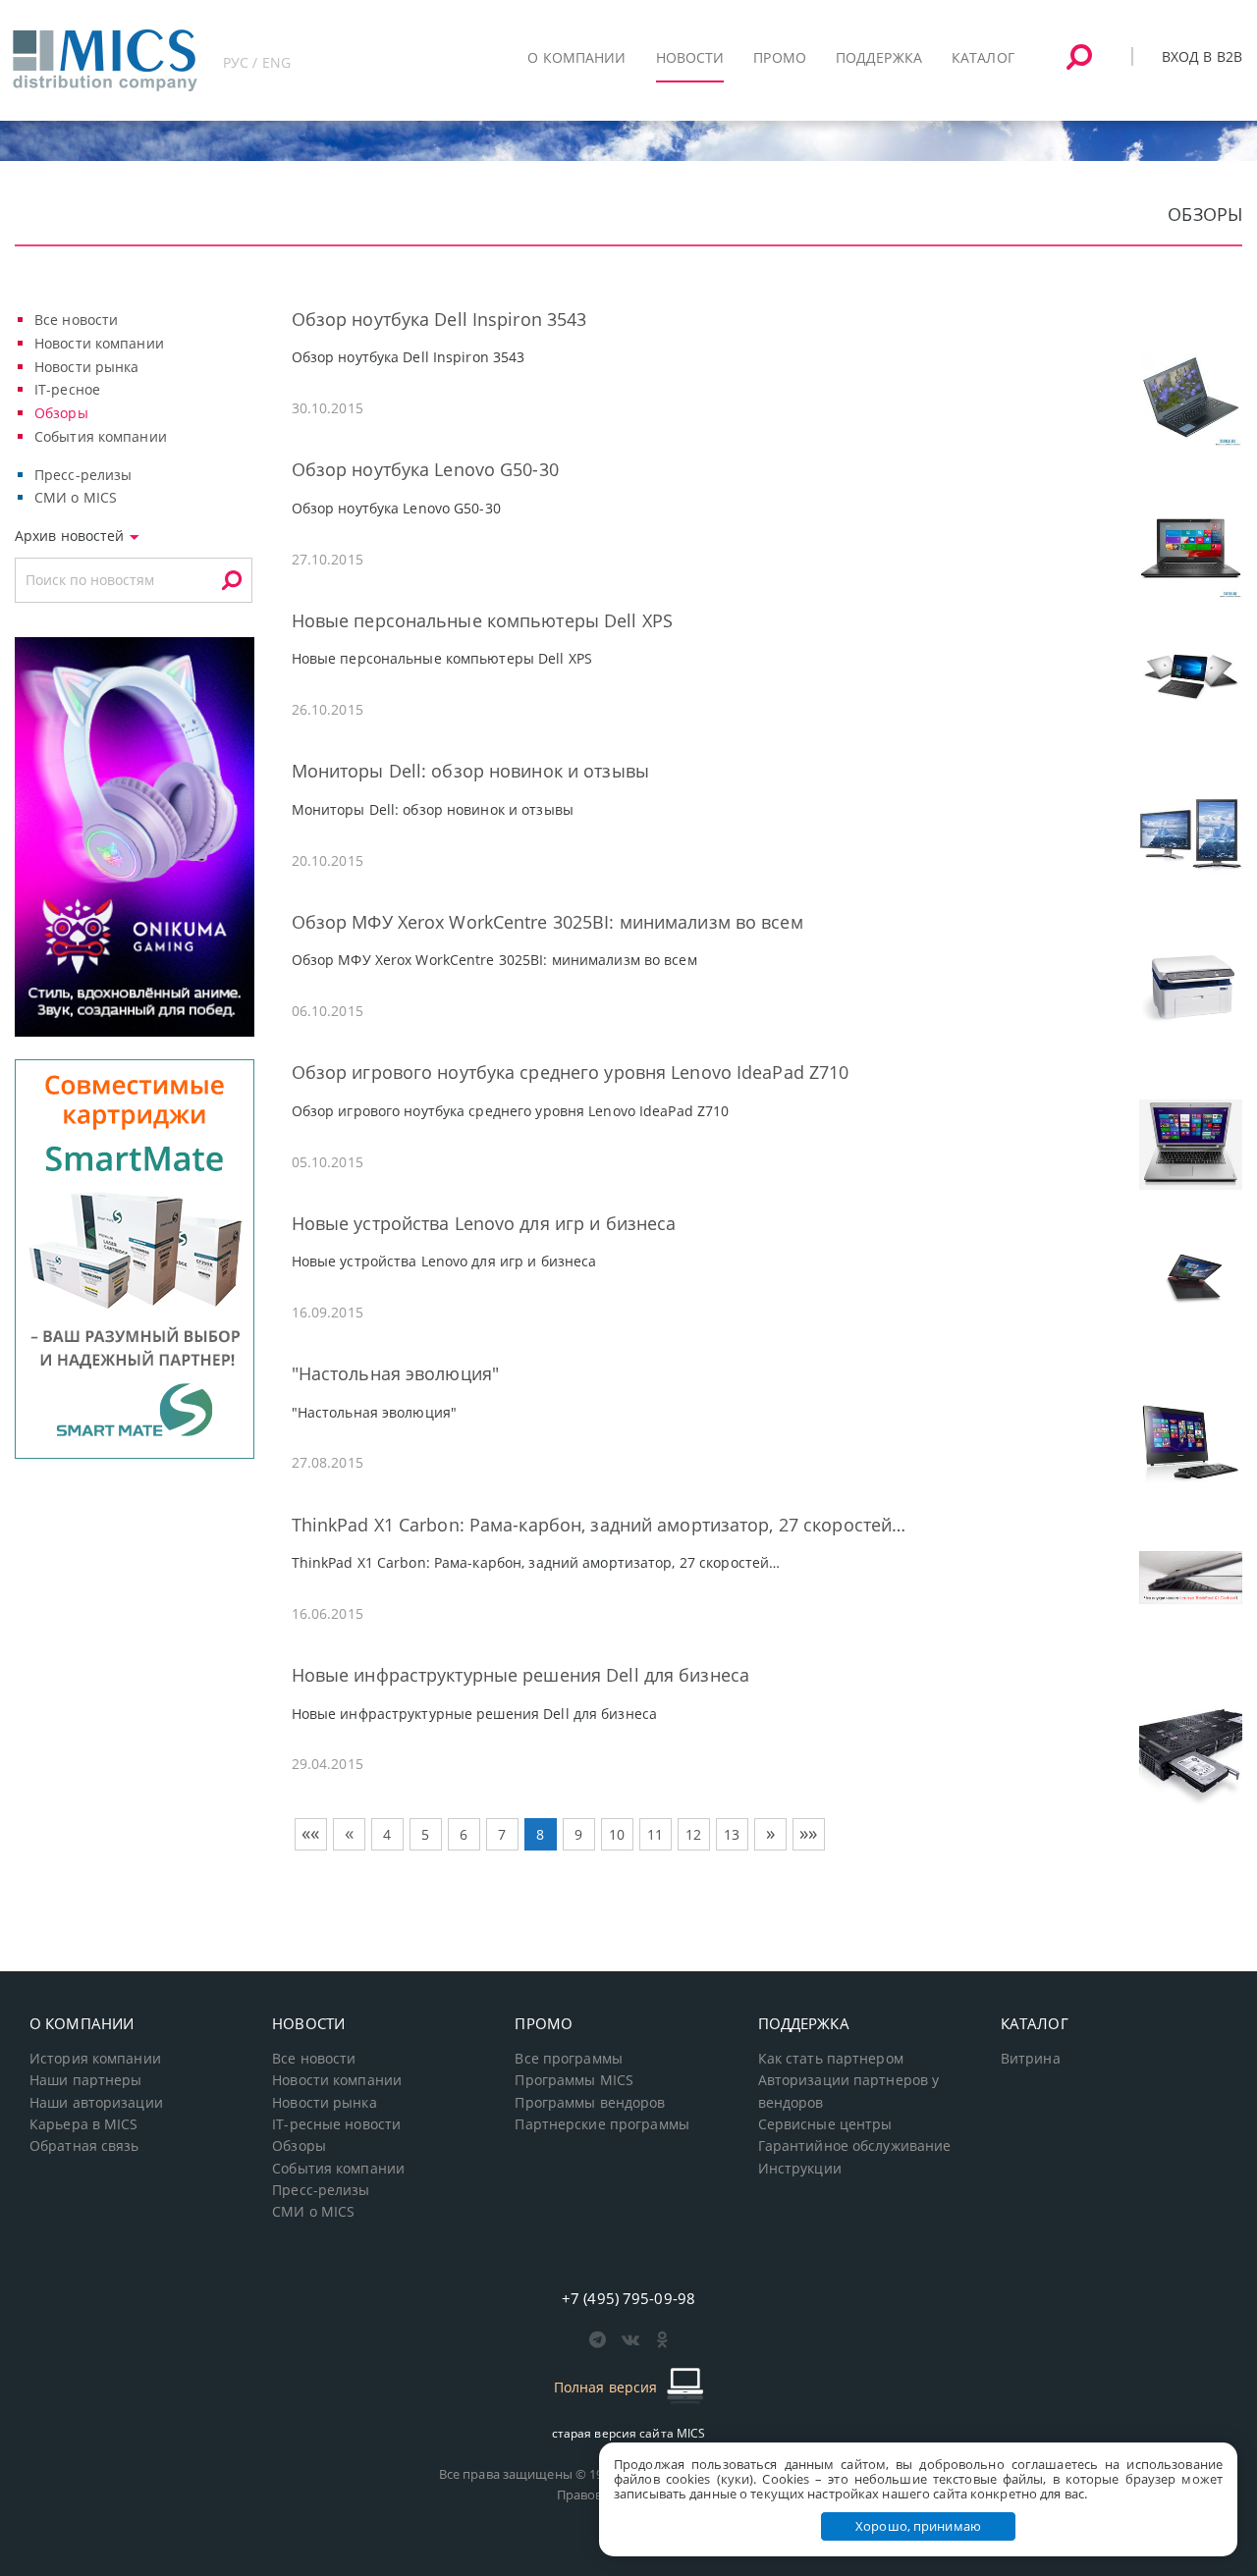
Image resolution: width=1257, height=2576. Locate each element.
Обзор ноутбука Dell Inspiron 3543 (439, 319)
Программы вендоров (590, 2103)
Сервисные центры (825, 2124)
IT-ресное (67, 389)
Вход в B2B (1202, 56)
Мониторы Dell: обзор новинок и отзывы (470, 771)
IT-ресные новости (336, 2124)
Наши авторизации (96, 2103)
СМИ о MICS (76, 497)
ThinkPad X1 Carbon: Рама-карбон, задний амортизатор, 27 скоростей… (599, 1525)
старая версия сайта (629, 2433)
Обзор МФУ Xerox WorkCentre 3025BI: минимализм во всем (547, 922)
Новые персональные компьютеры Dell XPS (482, 620)
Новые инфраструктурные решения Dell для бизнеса (520, 1675)
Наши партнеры (86, 2080)
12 (693, 1834)
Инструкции (800, 2169)
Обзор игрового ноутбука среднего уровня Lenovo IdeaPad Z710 (571, 1072)
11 (655, 1834)
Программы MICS (574, 2080)
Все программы (569, 2059)
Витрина (1031, 2059)
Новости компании (99, 343)
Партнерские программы (601, 2124)
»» (808, 1833)
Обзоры (61, 413)
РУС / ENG (257, 62)
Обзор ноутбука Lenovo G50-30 (425, 469)
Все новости (76, 320)
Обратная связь (84, 2146)
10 (617, 1834)
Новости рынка (87, 367)
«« (310, 1833)
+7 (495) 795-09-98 (628, 2298)
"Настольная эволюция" (395, 1373)
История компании (95, 2059)
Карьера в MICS (84, 2124)
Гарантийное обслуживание (855, 2146)
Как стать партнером (831, 2059)
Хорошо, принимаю (918, 2526)
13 (732, 1834)
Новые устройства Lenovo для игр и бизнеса (484, 1223)
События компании (101, 436)
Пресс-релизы (83, 475)
